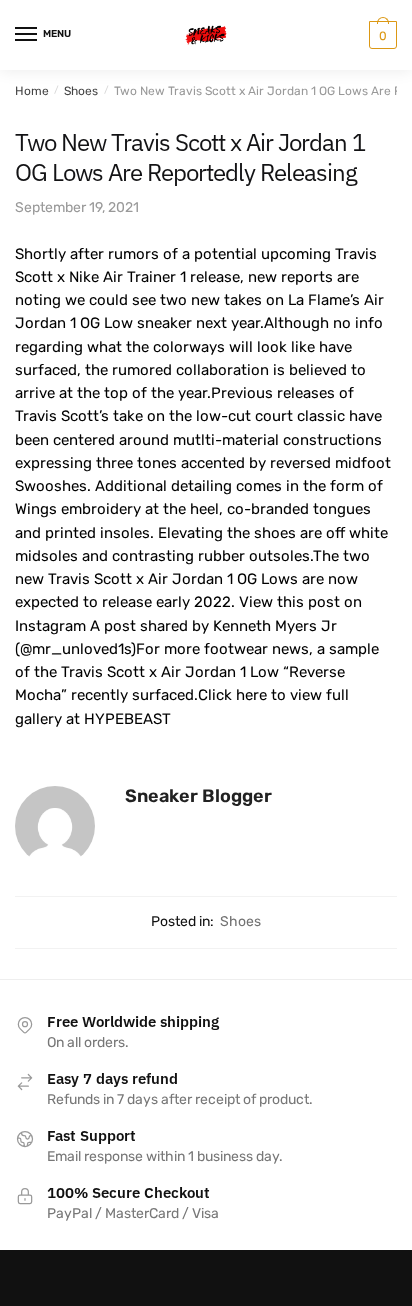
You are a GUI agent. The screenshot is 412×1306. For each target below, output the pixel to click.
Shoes (81, 91)
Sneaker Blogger (198, 796)
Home (32, 91)
